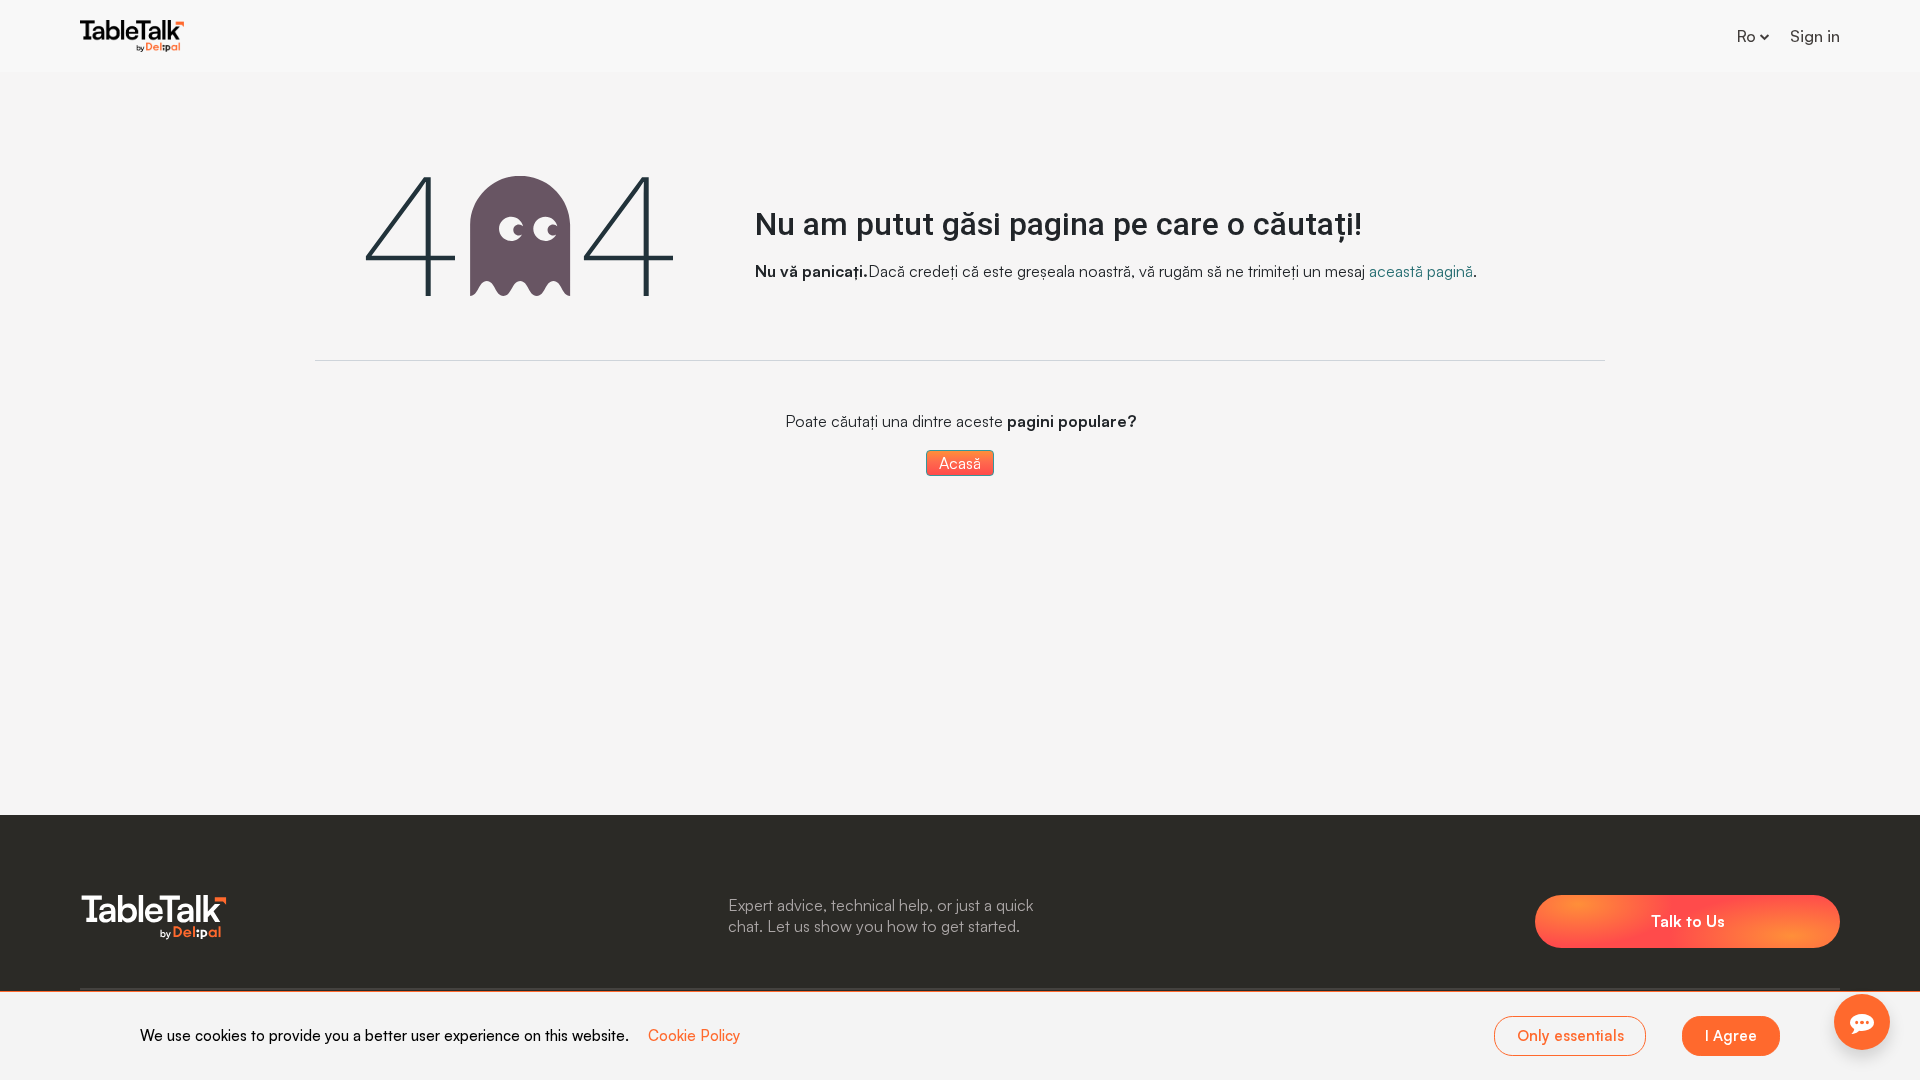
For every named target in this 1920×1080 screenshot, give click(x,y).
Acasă (960, 463)
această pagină (1421, 271)
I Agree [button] (1731, 1035)
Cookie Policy (694, 1035)
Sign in (1815, 36)
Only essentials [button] (1570, 1035)
